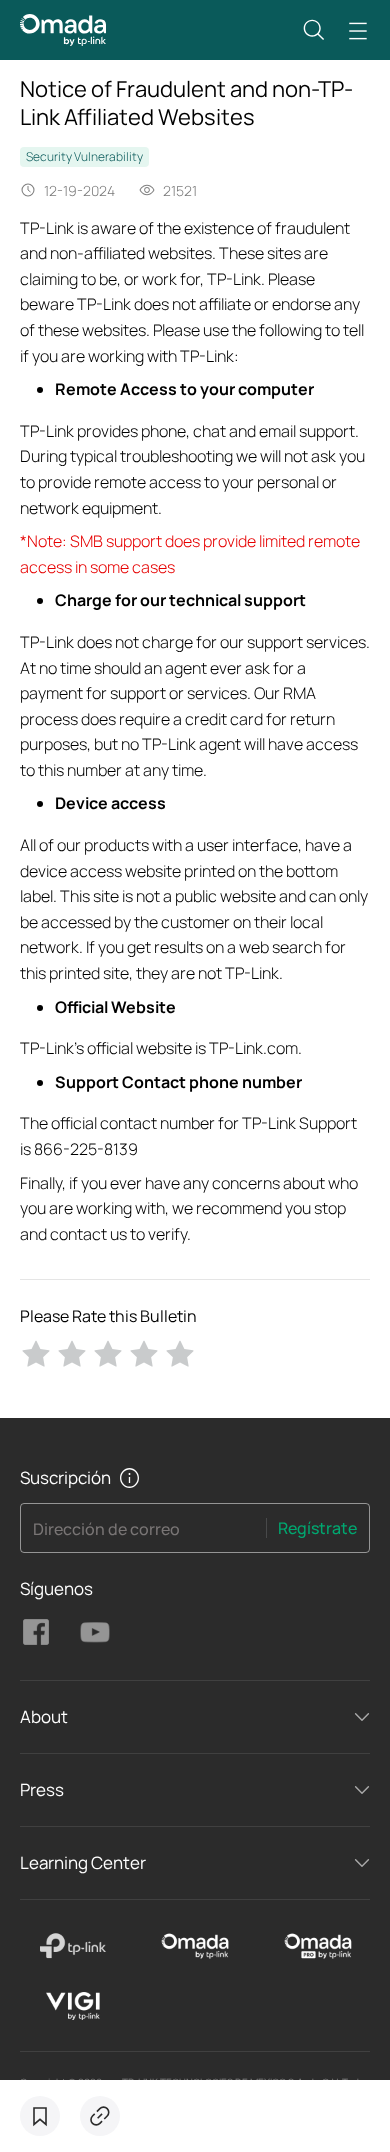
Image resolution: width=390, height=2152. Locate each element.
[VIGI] (72, 2006)
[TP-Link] (72, 1946)
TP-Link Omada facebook (36, 1632)
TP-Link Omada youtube (95, 1632)
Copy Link (100, 2116)
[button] (314, 30)
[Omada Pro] (317, 1946)
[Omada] (195, 1946)
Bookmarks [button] (40, 2116)
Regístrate (317, 1528)
